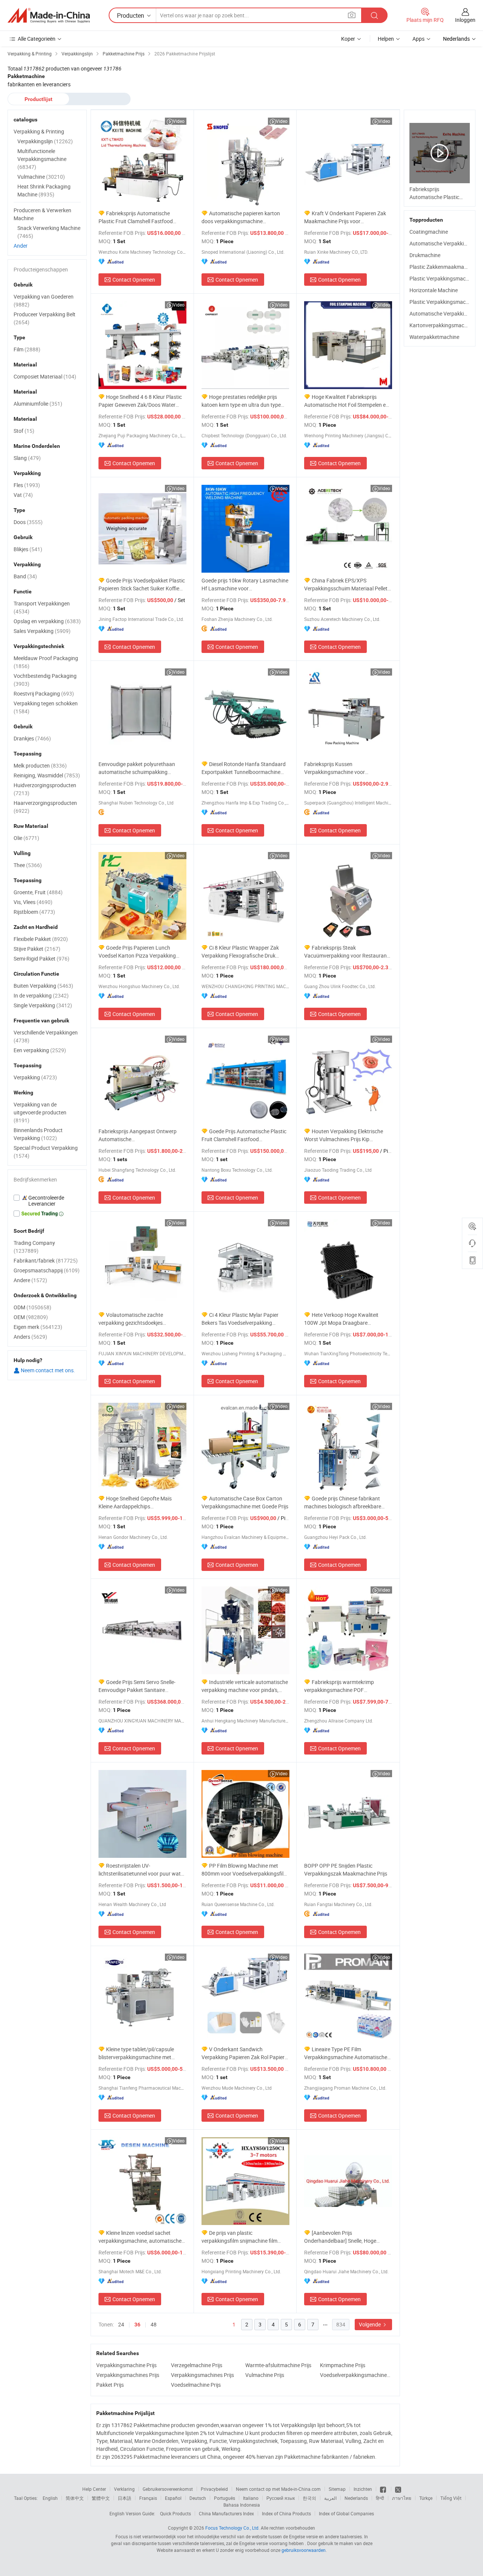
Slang (27, 458)
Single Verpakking (43, 1005)
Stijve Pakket (37, 949)
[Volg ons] (398, 2489)
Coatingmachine (429, 232)
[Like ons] (384, 2489)
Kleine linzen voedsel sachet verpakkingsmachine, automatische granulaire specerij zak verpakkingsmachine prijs (140, 2237)
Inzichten (363, 2489)
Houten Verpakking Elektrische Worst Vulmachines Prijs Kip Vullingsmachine (344, 1135)
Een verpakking (40, 1050)
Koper (348, 39)
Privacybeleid (214, 2489)
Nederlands (356, 2498)
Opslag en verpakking (47, 621)
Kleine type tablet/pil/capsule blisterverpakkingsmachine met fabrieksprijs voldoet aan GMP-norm (141, 2053)
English (50, 2498)
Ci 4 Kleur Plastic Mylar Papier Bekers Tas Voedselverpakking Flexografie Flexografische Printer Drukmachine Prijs (241, 1319)
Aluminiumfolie (38, 404)
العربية (330, 2498)
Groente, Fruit (38, 892)
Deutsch (198, 2498)
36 (137, 2325)
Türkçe (426, 2498)
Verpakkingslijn (45, 141)
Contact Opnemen (134, 280)
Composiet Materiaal (45, 376)
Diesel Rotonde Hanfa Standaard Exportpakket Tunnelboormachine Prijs (244, 768)
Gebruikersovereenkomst (168, 2489)
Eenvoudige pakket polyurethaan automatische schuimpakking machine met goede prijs (137, 768)
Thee (28, 865)
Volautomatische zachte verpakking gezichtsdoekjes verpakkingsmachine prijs (131, 1319)
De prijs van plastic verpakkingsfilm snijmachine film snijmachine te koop (239, 2237)
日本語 (125, 2498)
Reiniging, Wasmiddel (47, 775)
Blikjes (28, 549)
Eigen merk (38, 1327)
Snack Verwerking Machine (49, 232)
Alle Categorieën (37, 39)
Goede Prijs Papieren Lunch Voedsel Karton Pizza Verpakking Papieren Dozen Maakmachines (137, 952)
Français (148, 2498)
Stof (24, 431)
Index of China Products (286, 2513)
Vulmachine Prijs (265, 2375)
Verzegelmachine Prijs (197, 2365)
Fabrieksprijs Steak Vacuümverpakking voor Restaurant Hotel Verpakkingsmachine (346, 952)
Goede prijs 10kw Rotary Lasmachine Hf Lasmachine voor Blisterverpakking (245, 585)
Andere (30, 1280)
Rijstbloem (34, 912)
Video (179, 121)
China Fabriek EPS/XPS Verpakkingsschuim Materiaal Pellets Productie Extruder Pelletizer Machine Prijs (348, 585)
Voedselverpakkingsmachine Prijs (355, 2375)
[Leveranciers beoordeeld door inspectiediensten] (47, 1201)
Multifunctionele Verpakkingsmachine (42, 159)
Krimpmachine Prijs (343, 2365)
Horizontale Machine (434, 290)
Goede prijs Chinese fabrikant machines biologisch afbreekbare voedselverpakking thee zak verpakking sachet (343, 1503)
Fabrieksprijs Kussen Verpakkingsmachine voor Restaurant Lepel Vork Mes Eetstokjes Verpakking (336, 768)
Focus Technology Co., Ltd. (232, 2528)
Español (173, 2498)
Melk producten (40, 765)
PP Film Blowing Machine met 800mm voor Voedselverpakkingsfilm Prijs (245, 1870)
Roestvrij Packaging (44, 693)
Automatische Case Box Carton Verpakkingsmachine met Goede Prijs (245, 1502)
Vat (23, 495)
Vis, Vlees (33, 902)
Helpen (386, 39)
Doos (28, 522)
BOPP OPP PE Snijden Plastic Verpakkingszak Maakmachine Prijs (346, 1870)
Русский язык (281, 2498)
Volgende (370, 2324)
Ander (21, 246)
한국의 (309, 2498)
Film (27, 349)
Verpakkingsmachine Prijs (126, 2365)
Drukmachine (425, 255)
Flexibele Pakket (41, 939)
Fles (27, 485)
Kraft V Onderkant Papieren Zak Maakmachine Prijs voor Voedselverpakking (345, 217)
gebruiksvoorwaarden (304, 2550)
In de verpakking (41, 995)
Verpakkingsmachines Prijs (128, 2375)
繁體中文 (101, 2498)
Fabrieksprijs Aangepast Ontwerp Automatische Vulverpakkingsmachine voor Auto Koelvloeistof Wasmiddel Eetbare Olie (142, 1135)
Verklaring (124, 2489)
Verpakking (35, 1077)
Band (25, 576)
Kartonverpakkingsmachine (442, 325)
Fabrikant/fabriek (46, 1260)
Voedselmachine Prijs (196, 2385)
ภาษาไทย (402, 2498)
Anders (30, 1337)
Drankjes (32, 738)
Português (225, 2498)
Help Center (94, 2489)
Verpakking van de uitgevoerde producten (40, 1112)
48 (154, 2324)
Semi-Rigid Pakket (42, 959)
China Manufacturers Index (226, 2513)
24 (121, 2324)
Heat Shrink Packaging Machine (44, 190)
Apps (418, 39)
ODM (32, 1307)
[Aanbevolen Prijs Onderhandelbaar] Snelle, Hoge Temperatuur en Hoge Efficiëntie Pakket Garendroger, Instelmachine (345, 2237)
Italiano (251, 2498)
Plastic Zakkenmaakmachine (443, 267)
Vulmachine (41, 177)
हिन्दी (380, 2498)
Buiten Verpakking (43, 986)
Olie (26, 838)
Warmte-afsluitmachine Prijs (278, 2365)
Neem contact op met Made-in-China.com (278, 2489)
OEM (31, 1317)
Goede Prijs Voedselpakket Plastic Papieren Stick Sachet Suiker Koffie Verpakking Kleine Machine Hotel (142, 585)
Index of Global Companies (346, 2513)
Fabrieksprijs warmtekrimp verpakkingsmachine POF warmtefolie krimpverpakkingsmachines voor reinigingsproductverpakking (342, 1686)
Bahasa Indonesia (242, 2505)
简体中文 (75, 2498)
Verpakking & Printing (39, 131)
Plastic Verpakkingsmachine (442, 278)
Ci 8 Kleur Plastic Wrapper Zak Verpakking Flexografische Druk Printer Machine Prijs (240, 952)
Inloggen (465, 20)
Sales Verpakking (42, 631)
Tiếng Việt (451, 2498)
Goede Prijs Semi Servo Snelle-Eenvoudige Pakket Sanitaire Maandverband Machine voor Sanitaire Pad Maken (137, 1686)
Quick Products (175, 2513)
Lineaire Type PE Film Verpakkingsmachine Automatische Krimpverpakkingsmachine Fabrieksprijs (346, 2053)
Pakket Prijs (110, 2385)
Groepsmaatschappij (47, 1270)
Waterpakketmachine (434, 337)
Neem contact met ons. (47, 1370)
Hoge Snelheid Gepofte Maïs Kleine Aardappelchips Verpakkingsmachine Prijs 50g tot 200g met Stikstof (138, 1503)
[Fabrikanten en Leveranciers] (49, 15)
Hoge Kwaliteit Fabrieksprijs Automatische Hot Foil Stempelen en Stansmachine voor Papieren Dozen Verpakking (346, 401)
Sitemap (337, 2489)
